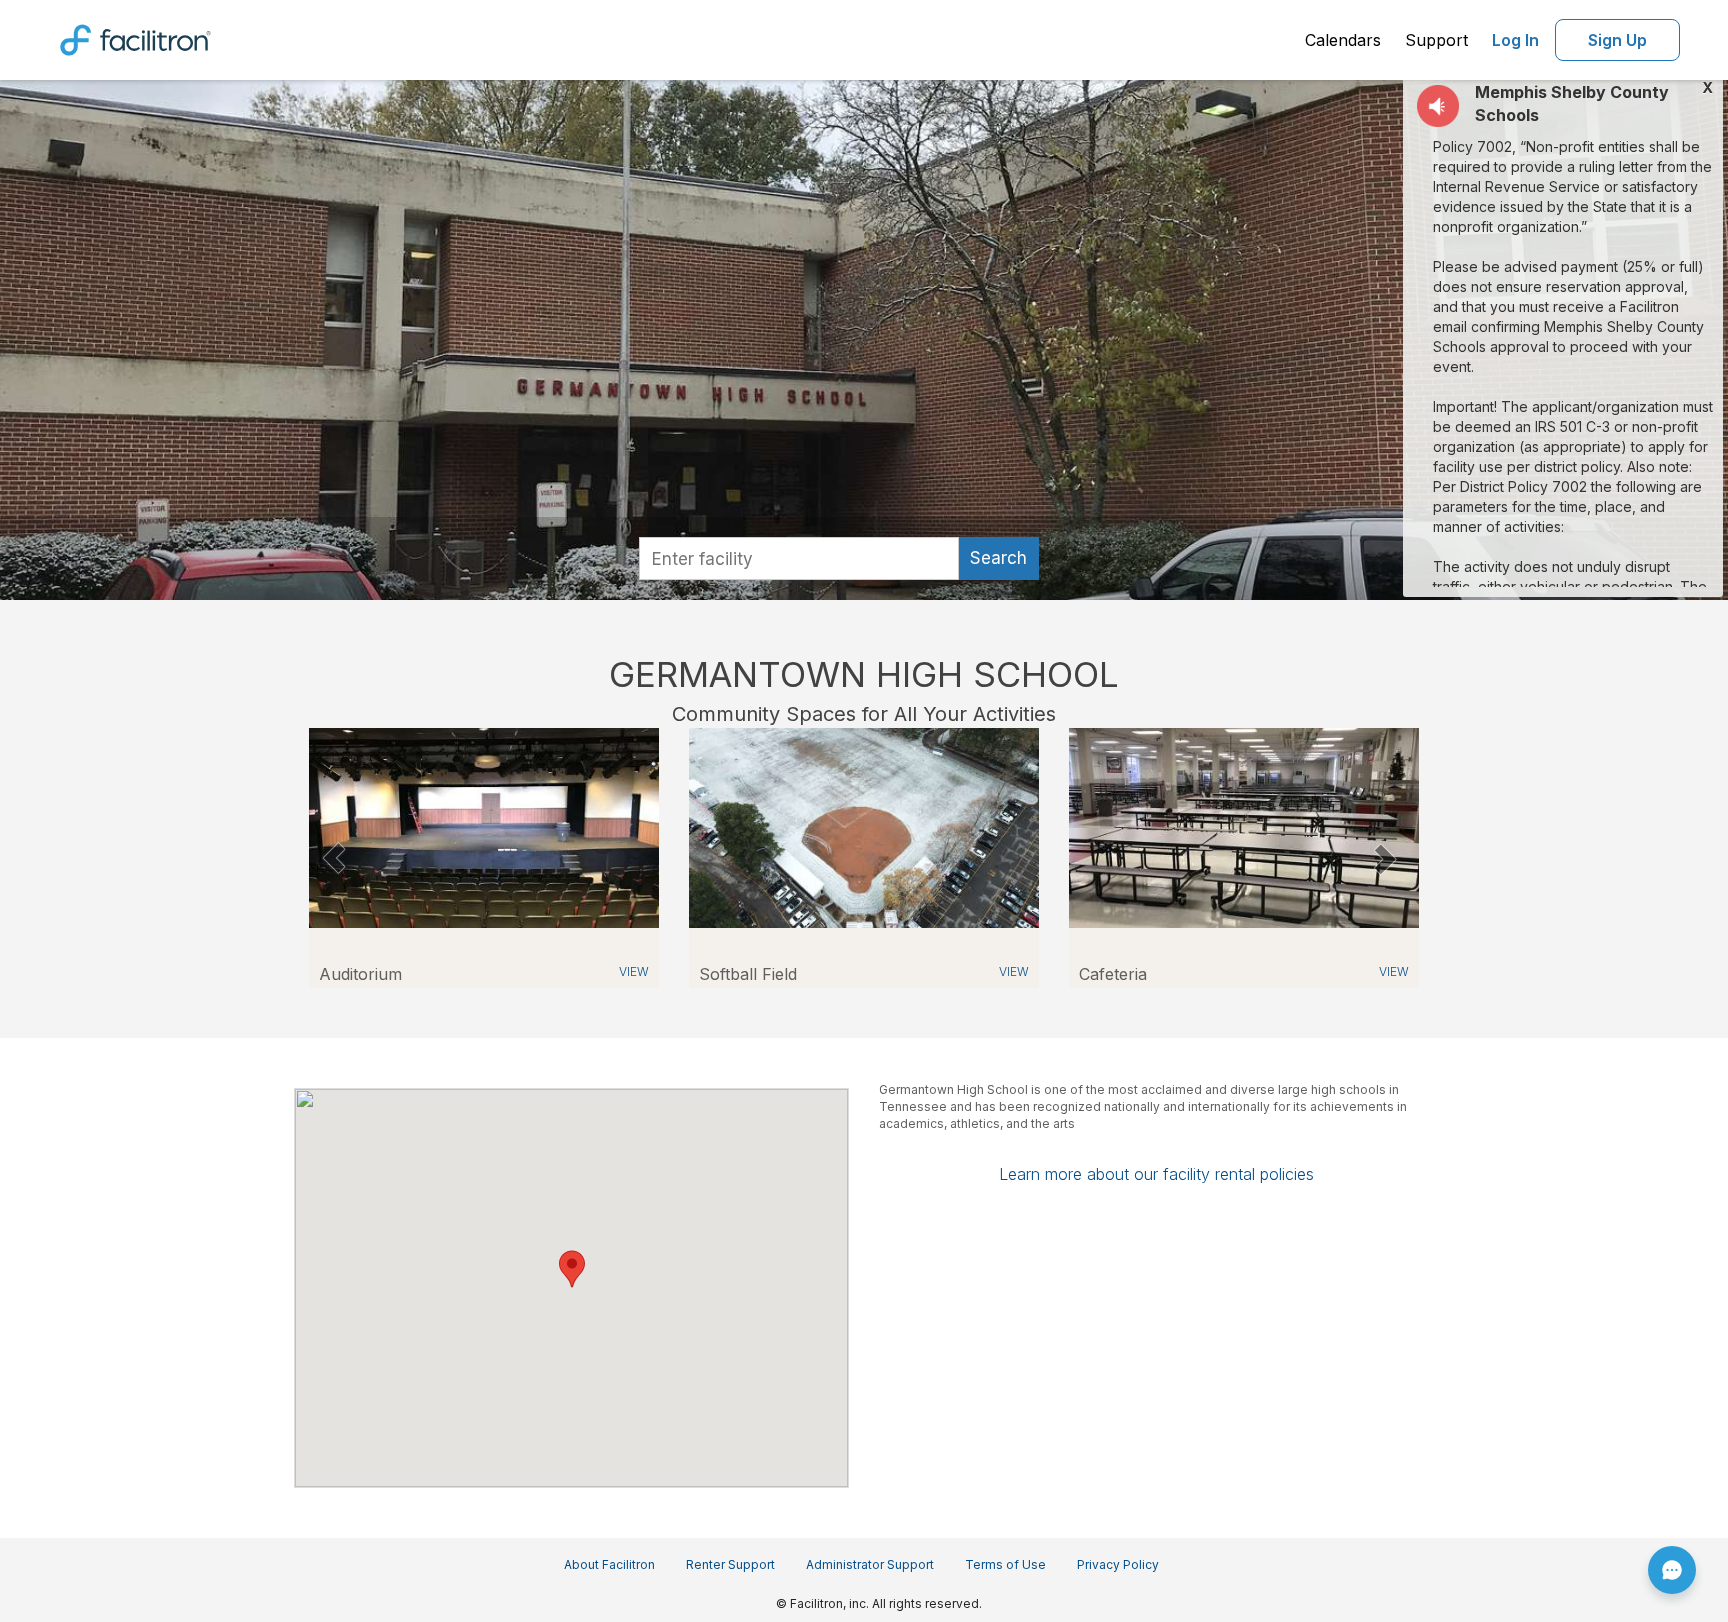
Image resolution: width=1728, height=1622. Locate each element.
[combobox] (799, 558)
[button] (333, 858)
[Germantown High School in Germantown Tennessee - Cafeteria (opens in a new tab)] (1244, 826)
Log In (1515, 40)
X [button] (1707, 88)
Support (1436, 40)
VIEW (634, 971)
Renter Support (730, 1564)
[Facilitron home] (135, 38)
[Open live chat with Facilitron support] (1672, 1570)
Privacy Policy (1118, 1564)
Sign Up (1617, 40)
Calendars (1343, 40)
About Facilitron (609, 1564)
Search (998, 558)
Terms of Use (1005, 1564)
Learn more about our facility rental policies (1156, 1174)
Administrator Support (870, 1564)
